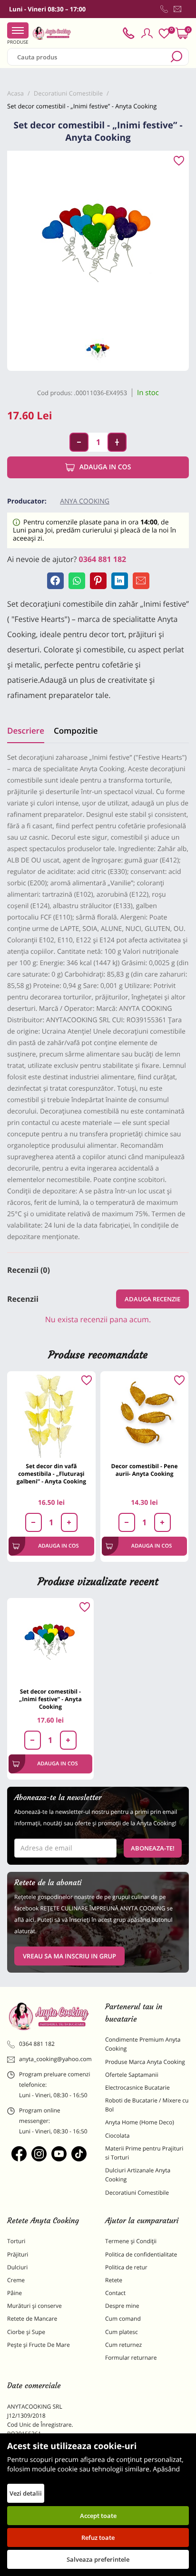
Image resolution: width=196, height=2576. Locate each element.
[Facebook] (55, 581)
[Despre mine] (187, 11)
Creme (16, 2280)
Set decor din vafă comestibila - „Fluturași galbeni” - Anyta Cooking (51, 1474)
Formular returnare (131, 2358)
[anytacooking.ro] (49, 2016)
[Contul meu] (147, 33)
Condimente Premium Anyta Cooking (143, 2044)
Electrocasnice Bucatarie (137, 2087)
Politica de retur (126, 2267)
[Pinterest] (98, 581)
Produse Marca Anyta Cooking (145, 2062)
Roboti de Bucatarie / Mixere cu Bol (147, 2105)
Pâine (15, 2293)
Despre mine (122, 2306)
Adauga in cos (105, 467)
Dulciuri (17, 2267)
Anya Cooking (85, 501)
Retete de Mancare (32, 2319)
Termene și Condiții (131, 2241)
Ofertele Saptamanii (132, 2075)
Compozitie (76, 731)
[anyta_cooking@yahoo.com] (177, 9)
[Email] (141, 581)
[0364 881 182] (164, 9)
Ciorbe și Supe (26, 2332)
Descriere (26, 731)
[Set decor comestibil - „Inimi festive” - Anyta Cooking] (50, 1641)
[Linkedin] (120, 581)
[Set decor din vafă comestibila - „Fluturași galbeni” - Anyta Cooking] (51, 1415)
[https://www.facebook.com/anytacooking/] (19, 2154)
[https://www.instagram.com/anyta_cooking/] (39, 2154)
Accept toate (98, 2516)
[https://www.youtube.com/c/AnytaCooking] (59, 2154)
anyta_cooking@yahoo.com (55, 2059)
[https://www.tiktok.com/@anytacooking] (79, 2154)
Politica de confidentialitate (141, 2254)
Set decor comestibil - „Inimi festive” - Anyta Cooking (50, 1699)
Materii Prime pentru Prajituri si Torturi (144, 2153)
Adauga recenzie (152, 1299)
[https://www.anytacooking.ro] (52, 33)
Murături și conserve (34, 2306)
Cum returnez (123, 2345)
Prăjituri (18, 2254)
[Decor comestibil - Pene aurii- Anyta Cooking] (145, 1415)
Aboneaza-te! (153, 1848)
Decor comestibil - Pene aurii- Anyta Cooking (145, 1470)
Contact (115, 2293)
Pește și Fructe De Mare (39, 2345)
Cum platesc (122, 2332)
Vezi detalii (26, 2493)
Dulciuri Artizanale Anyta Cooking (138, 2175)
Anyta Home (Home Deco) (140, 2122)
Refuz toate (98, 2537)
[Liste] (164, 34)
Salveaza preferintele (98, 2559)
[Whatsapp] (77, 581)
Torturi (16, 2241)
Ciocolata (117, 2135)
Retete (114, 2280)
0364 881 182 (103, 559)
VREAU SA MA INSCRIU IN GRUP (69, 1956)
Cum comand (123, 2319)
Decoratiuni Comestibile (137, 2193)
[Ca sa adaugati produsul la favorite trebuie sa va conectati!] (179, 161)
